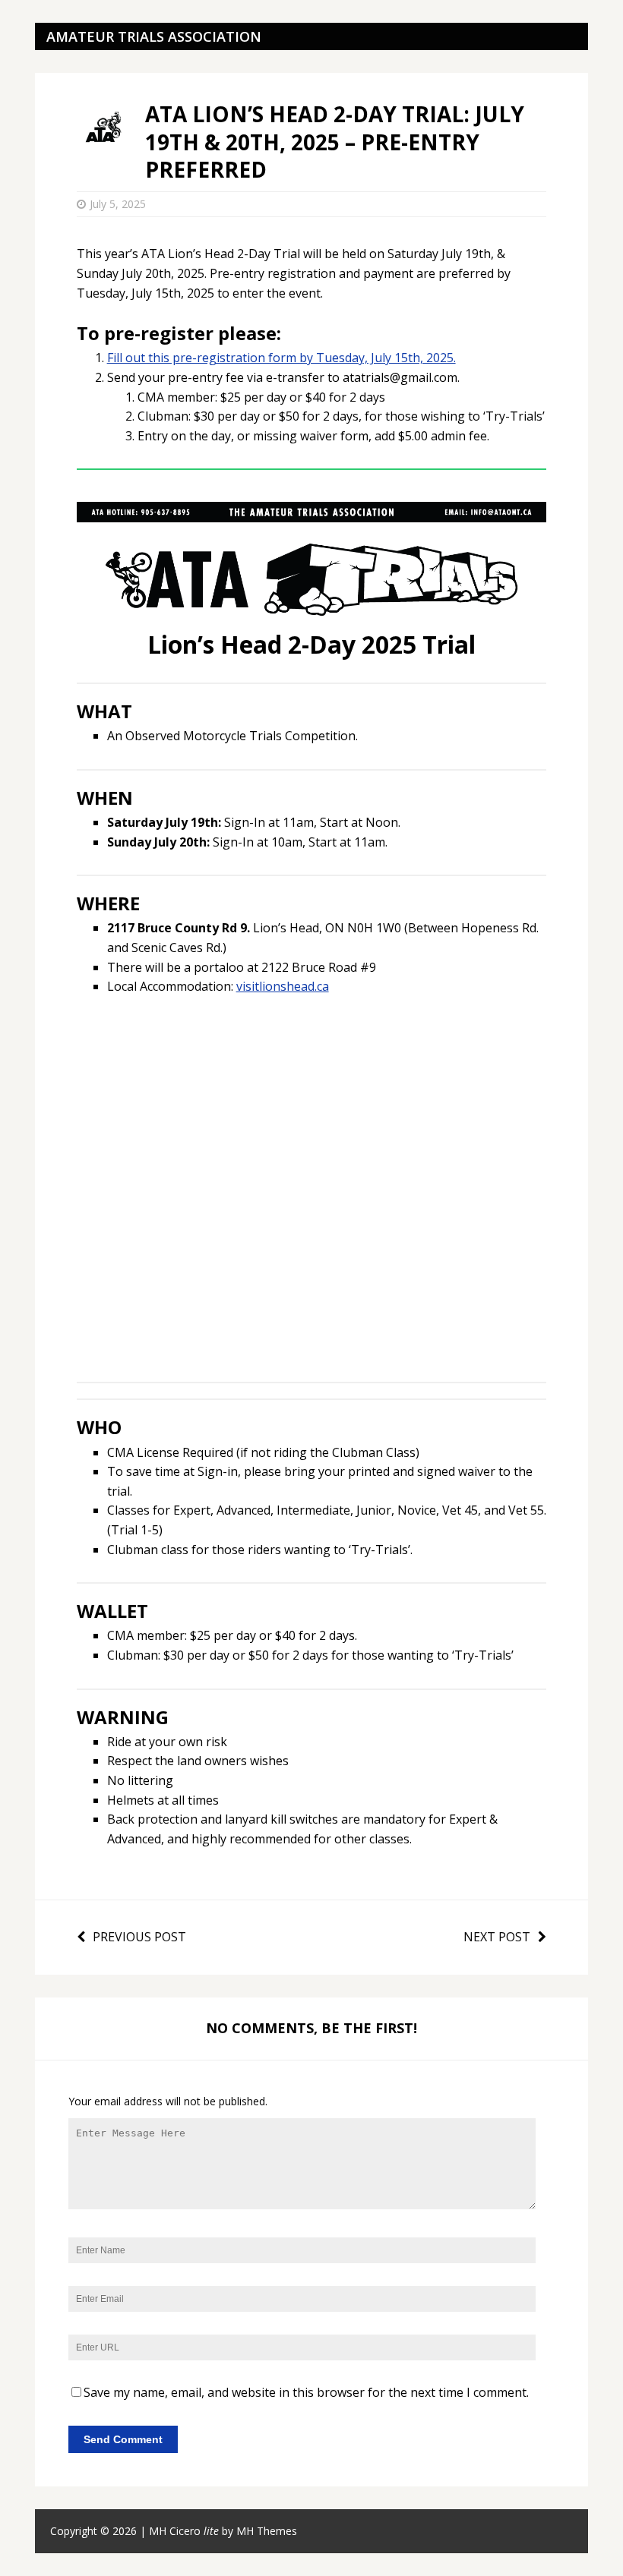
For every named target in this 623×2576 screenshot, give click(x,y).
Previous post (139, 1937)
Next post (497, 1937)
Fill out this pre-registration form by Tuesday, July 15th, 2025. (281, 358)
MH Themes (267, 2531)
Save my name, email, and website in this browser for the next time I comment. (306, 2392)
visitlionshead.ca (283, 986)
